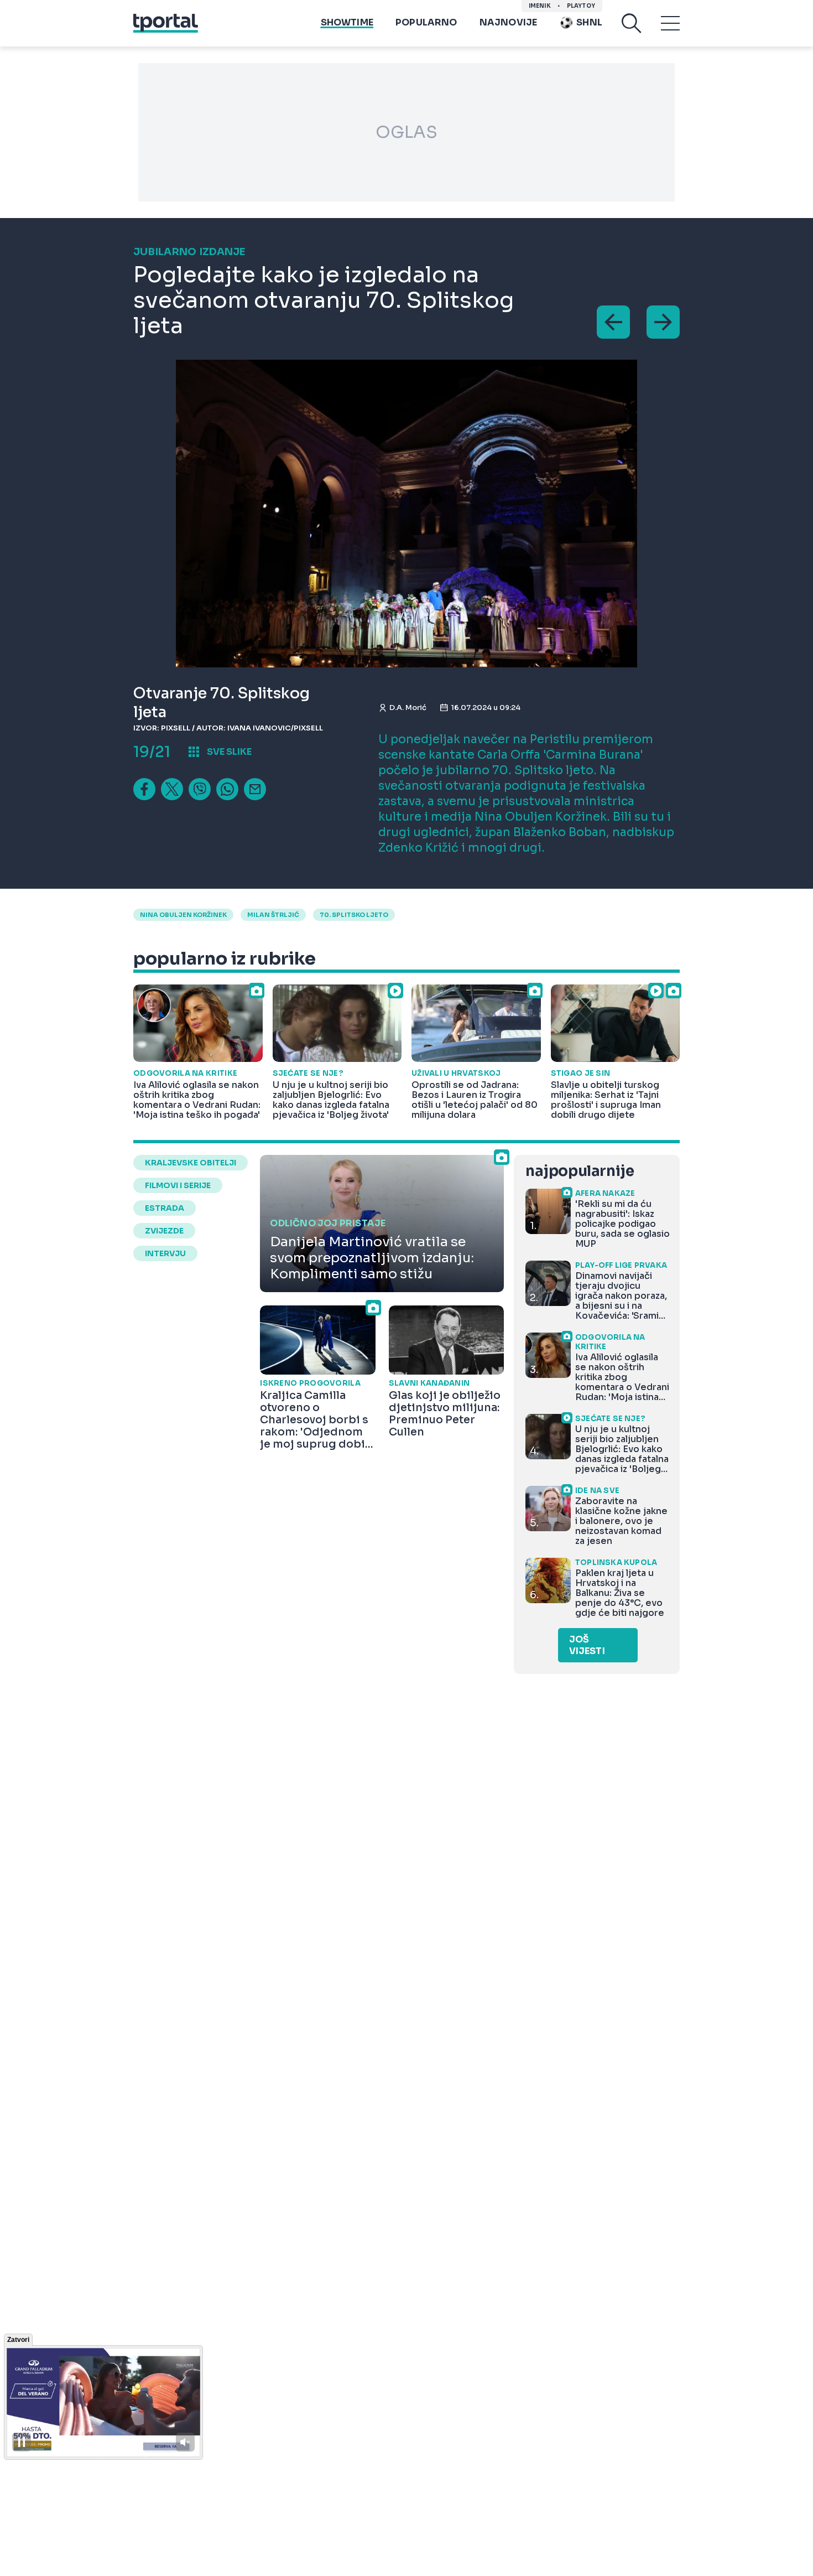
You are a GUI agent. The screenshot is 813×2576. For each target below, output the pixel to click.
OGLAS (406, 132)
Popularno (426, 22)
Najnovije (509, 22)
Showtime (347, 22)
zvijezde (164, 1231)
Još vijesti (587, 1645)
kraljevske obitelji (191, 1163)
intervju (165, 1253)
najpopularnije (580, 1171)
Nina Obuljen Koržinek (183, 915)
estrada (165, 1208)
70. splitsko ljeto (354, 915)
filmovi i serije (178, 1185)
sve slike (229, 752)
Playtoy (581, 6)
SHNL (589, 22)
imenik (540, 6)
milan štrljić (273, 915)
